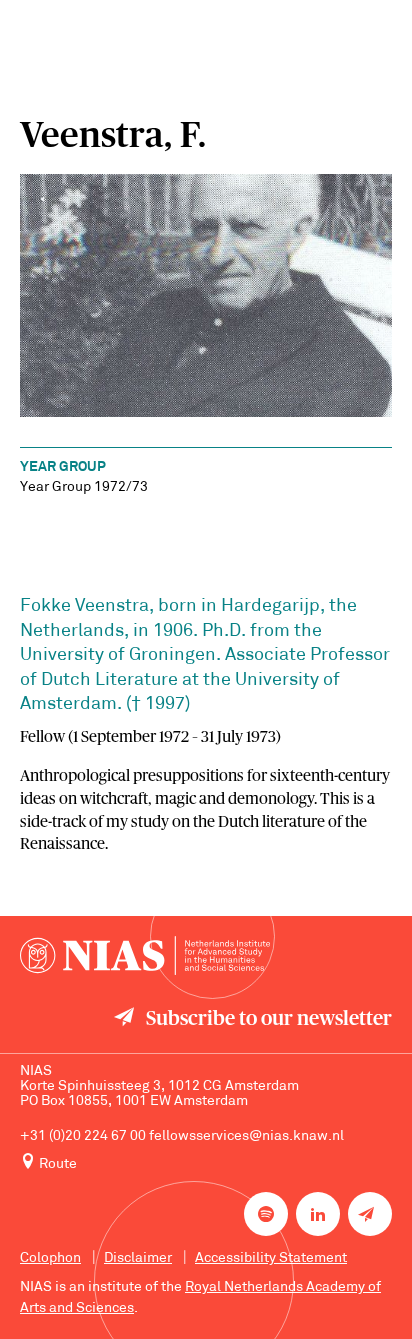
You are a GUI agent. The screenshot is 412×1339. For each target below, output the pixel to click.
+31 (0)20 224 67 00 (83, 1136)
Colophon (50, 1258)
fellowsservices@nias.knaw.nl (246, 1136)
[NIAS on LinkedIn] (318, 1214)
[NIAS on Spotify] (266, 1214)
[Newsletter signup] (370, 1214)
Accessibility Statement (271, 1258)
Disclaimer (138, 1258)
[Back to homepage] (145, 955)
